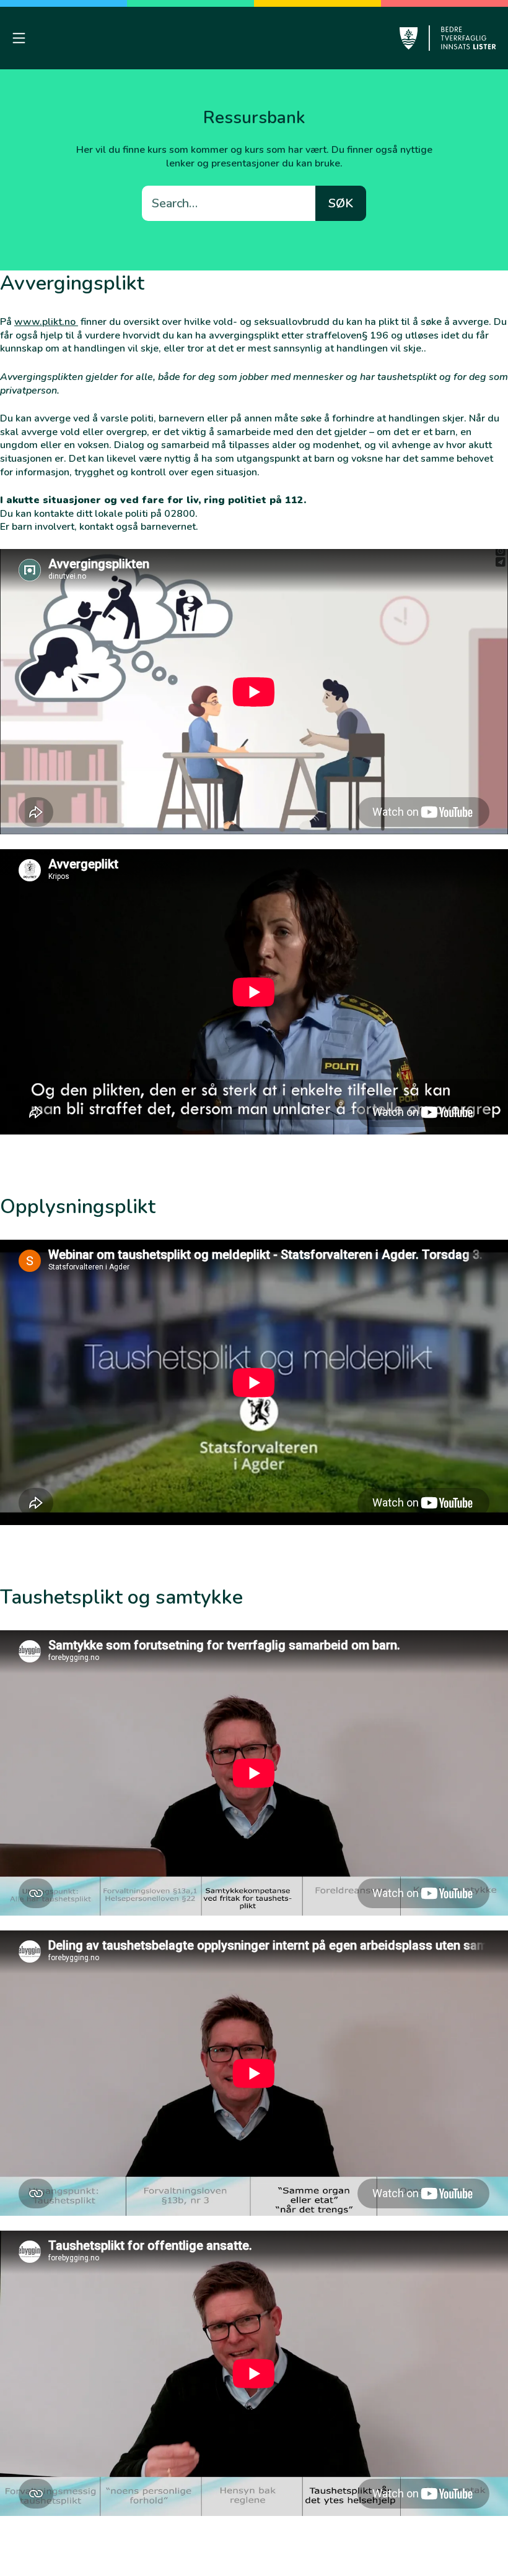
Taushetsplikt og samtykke (121, 1597)
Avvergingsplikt (72, 283)
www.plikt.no (46, 322)
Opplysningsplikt (78, 1207)
